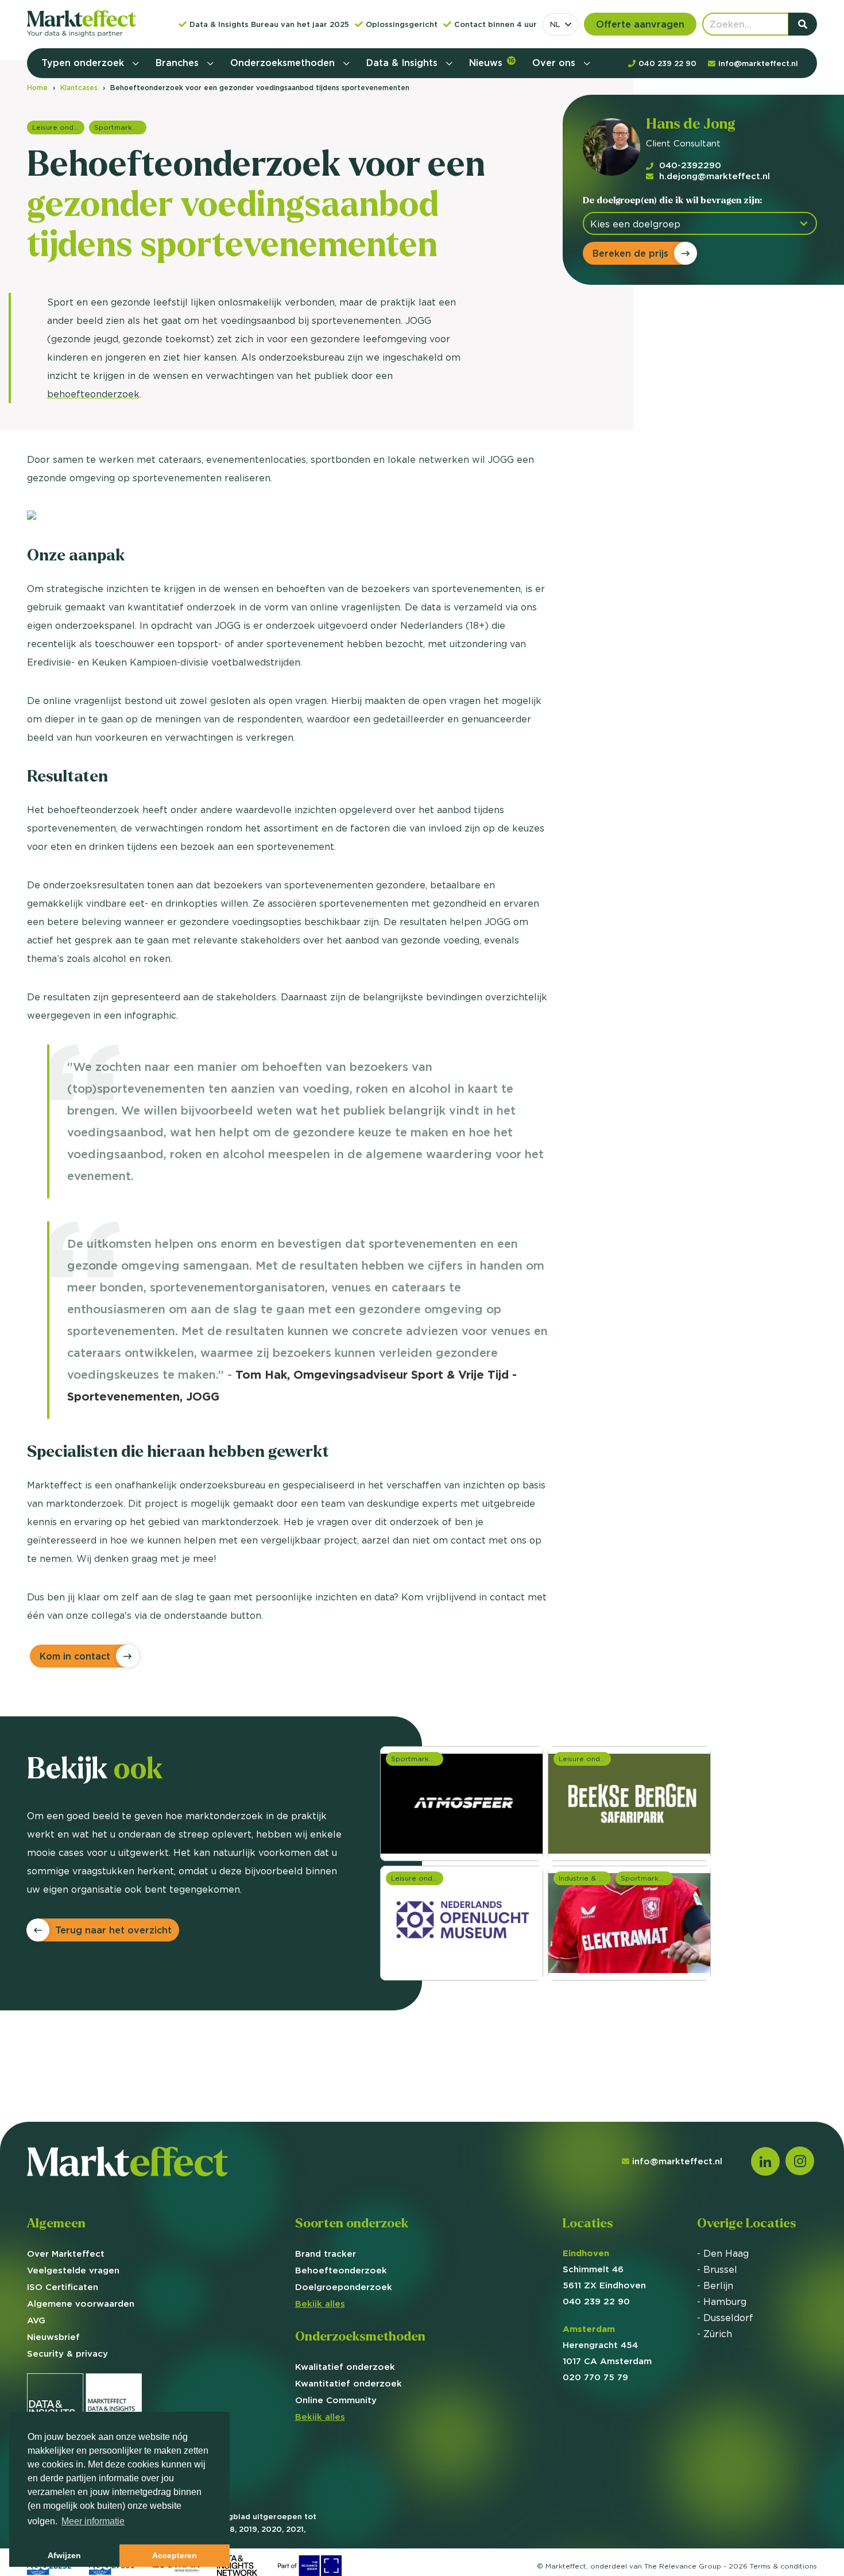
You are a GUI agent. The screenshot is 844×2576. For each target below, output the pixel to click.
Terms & (783, 2566)
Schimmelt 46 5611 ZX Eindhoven (604, 2269)
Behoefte (341, 2270)
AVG (36, 2320)
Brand (326, 2254)
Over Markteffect (66, 2254)
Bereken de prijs (630, 253)
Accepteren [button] (175, 2555)
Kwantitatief (349, 2383)
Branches (179, 63)
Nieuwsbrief (53, 2337)
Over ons (555, 63)
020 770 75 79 (595, 2377)
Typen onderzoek (84, 63)
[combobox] (560, 24)
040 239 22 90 (596, 2301)
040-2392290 (690, 165)
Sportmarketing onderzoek (120, 127)
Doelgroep (344, 2287)
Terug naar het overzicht (113, 1930)
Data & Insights (403, 63)
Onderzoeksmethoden (284, 63)
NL (555, 24)
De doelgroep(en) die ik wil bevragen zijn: (672, 200)
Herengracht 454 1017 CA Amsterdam (607, 2345)
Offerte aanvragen (640, 24)
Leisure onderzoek (58, 127)
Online (336, 2400)
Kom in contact (75, 1656)
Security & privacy (67, 2353)
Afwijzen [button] (64, 2555)
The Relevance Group (683, 2566)
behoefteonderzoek (93, 394)
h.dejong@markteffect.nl (715, 176)
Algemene (81, 2304)
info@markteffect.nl (677, 2161)
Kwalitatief (345, 2367)
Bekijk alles (320, 2304)
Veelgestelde (73, 2270)
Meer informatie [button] (93, 2521)
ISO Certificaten (63, 2287)
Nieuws (492, 63)
